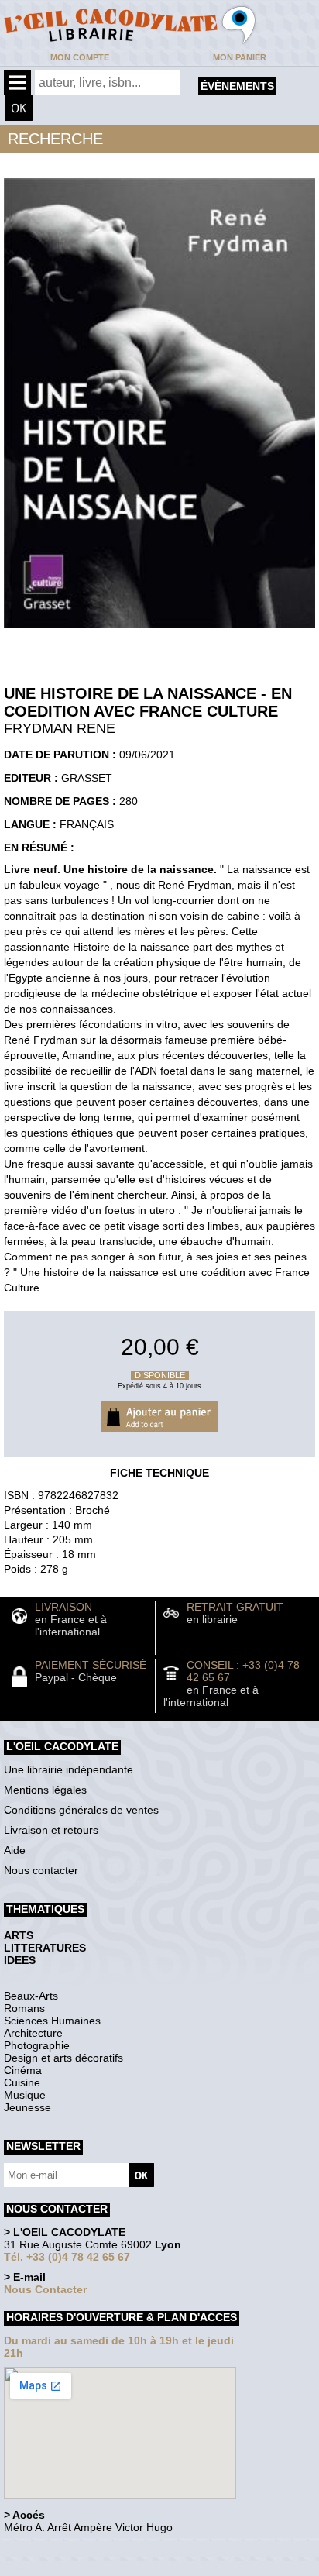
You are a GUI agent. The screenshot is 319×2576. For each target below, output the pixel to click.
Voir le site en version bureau (86, 2548)
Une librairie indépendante (69, 1769)
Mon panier (240, 57)
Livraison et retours (51, 1830)
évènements (237, 86)
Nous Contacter (45, 2289)
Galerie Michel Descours (74, 2568)
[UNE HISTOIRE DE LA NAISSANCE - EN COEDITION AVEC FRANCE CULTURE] (159, 631)
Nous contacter (41, 1870)
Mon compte (80, 57)
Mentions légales (45, 1790)
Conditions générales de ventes (81, 1810)
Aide (15, 1850)
